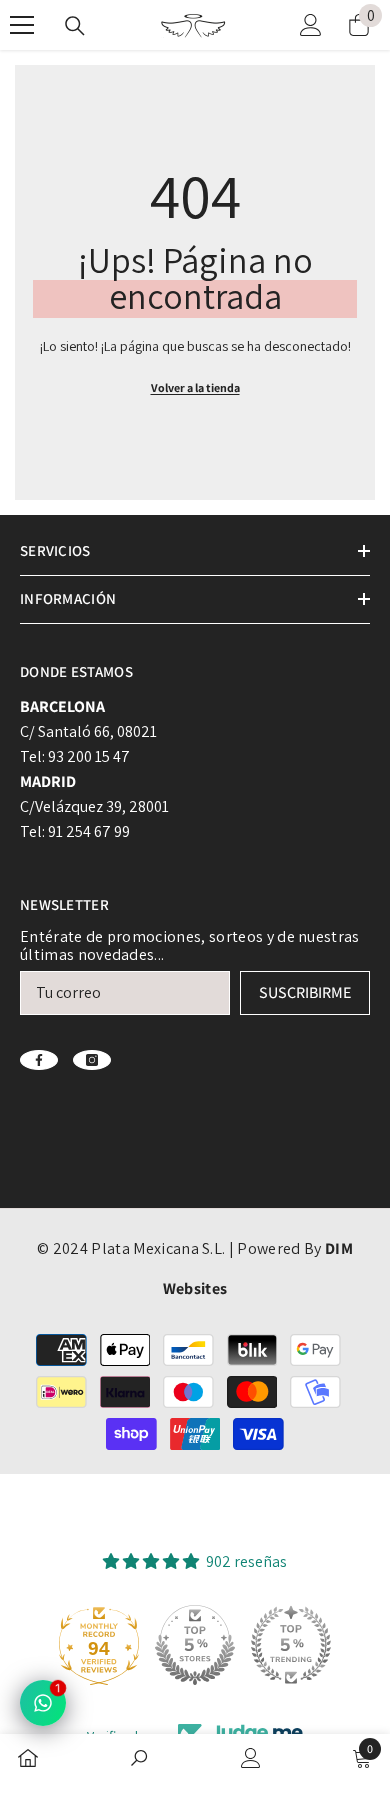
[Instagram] (92, 1060)
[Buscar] (75, 26)
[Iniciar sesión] (311, 25)
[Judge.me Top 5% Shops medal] (195, 1645)
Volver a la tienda (195, 387)
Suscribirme (305, 992)
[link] (139, 1760)
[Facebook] (39, 1060)
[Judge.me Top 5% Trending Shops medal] (291, 1645)
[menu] (22, 25)
